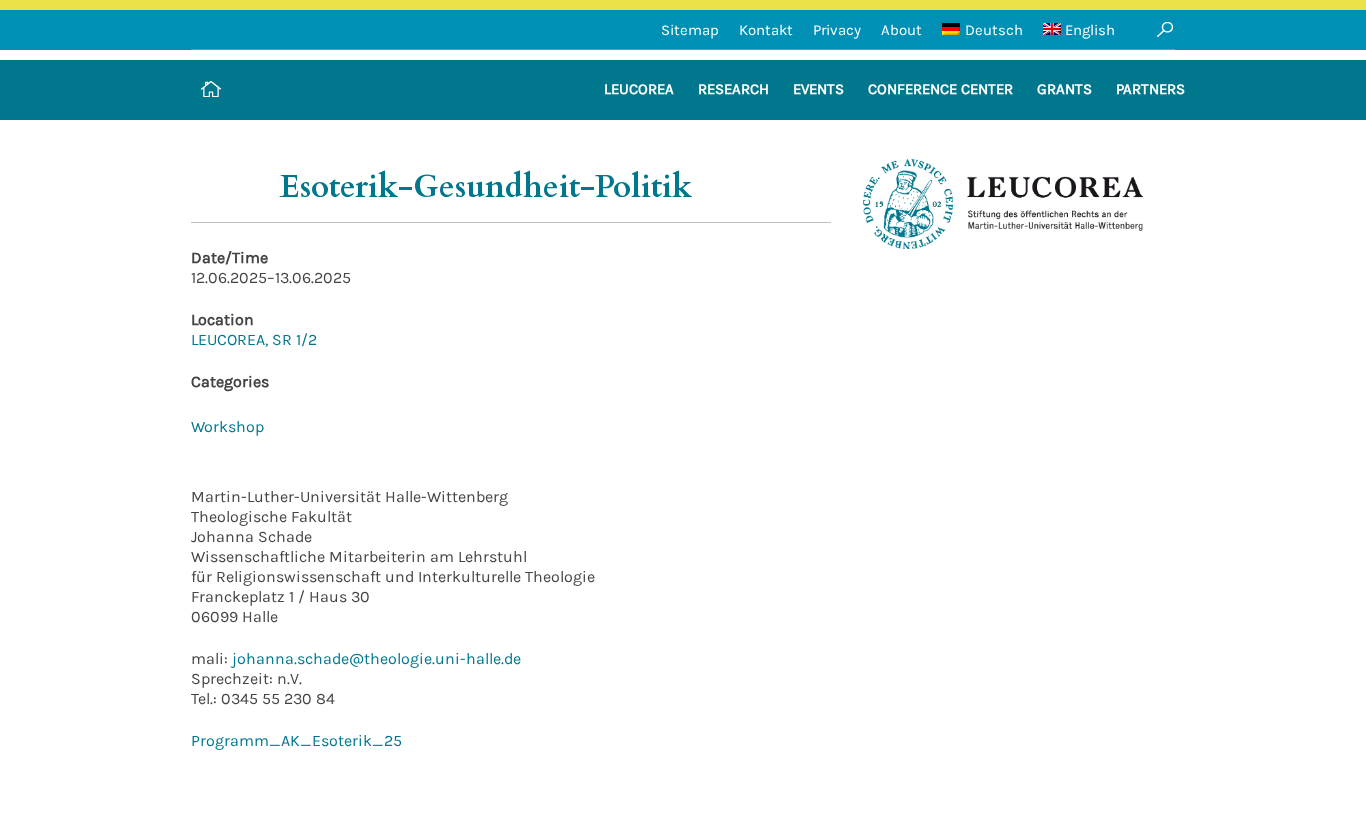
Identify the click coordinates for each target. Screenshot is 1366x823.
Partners (1150, 89)
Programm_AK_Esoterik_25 (296, 740)
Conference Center (940, 89)
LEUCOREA (639, 89)
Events (818, 89)
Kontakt (766, 30)
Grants (1064, 89)
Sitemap (690, 30)
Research (733, 89)
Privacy (837, 30)
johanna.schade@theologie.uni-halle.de (374, 658)
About (901, 30)
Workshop (227, 426)
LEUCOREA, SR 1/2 (254, 339)
